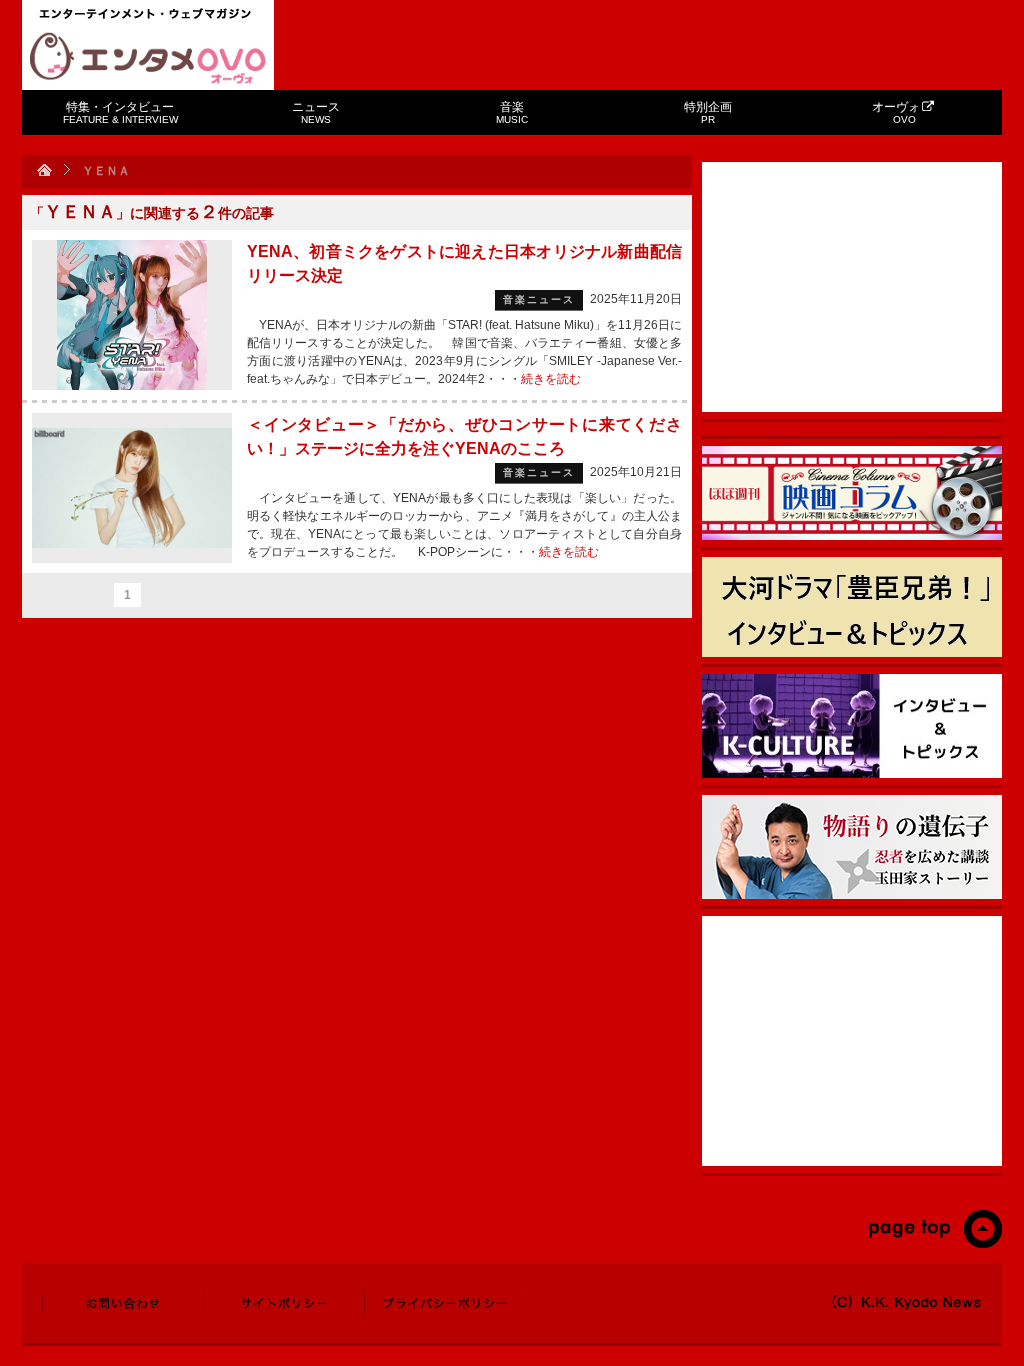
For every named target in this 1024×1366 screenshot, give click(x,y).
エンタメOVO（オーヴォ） (148, 58)
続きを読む (551, 379)
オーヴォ (896, 112)
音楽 (512, 112)
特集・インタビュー (120, 112)
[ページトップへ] (934, 1244)
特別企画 (708, 112)
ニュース (316, 112)
